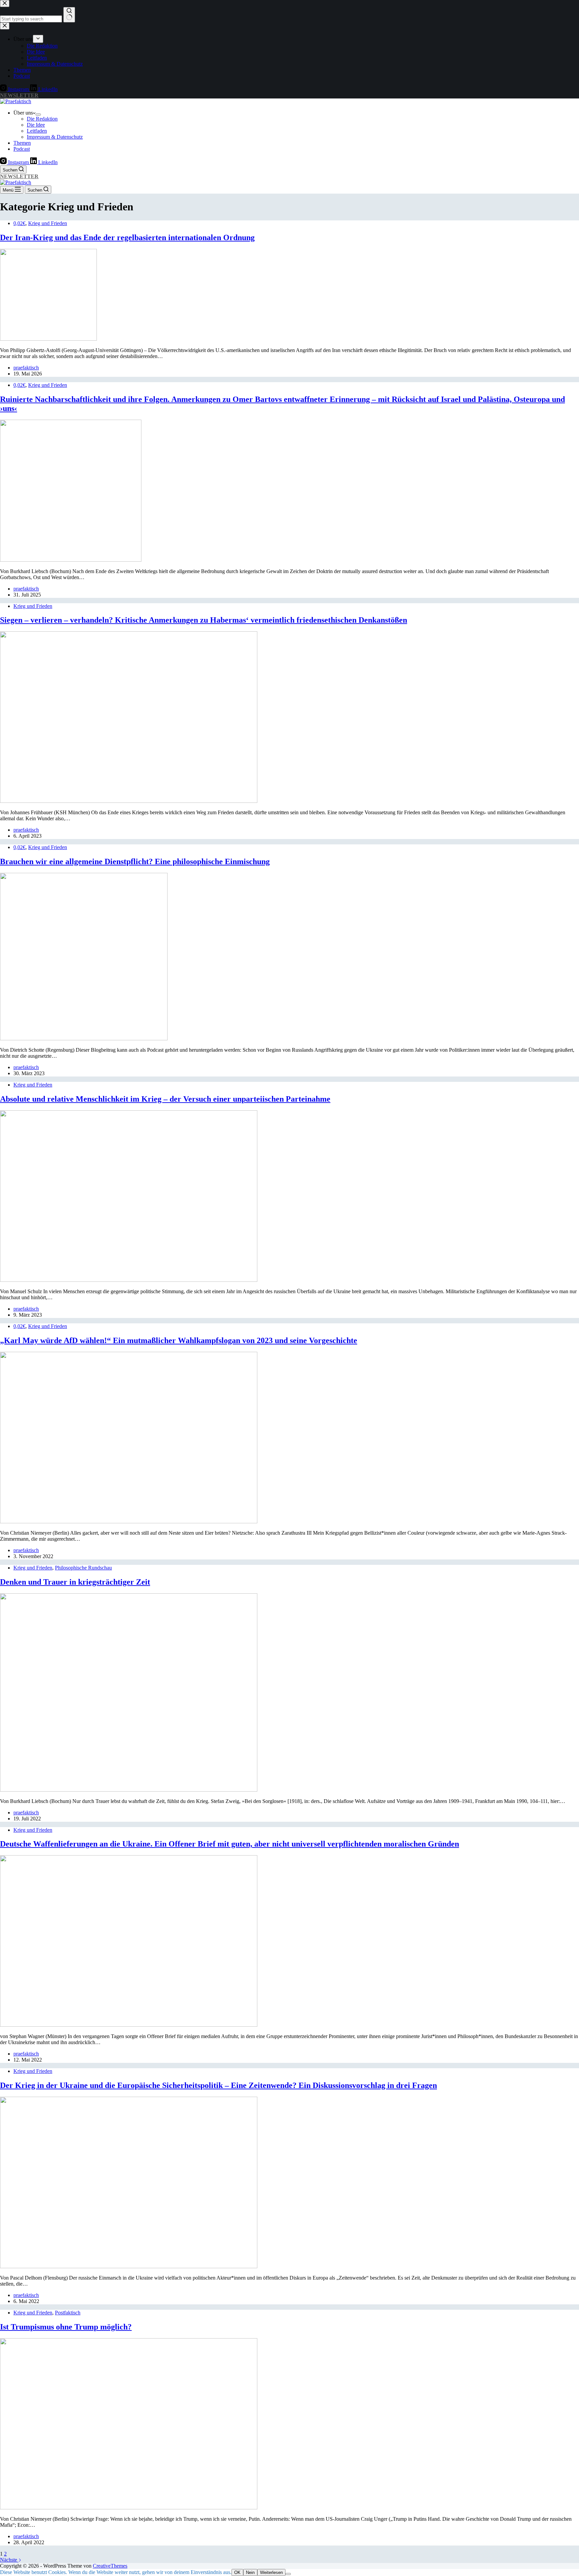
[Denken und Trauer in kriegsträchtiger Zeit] (129, 1790)
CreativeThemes (110, 2566)
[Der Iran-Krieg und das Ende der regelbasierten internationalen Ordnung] (48, 339)
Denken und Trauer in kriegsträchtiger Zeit (75, 1582)
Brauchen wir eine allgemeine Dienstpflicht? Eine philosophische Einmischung (135, 861)
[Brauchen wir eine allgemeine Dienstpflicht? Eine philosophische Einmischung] (84, 1038)
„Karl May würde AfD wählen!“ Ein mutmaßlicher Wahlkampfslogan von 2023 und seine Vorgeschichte (179, 1340)
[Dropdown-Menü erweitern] (38, 115)
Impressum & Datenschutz (55, 137)
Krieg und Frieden (48, 223)
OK (237, 2572)
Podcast (22, 149)
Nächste (9, 2560)
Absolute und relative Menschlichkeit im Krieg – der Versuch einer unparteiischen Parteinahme (165, 1099)
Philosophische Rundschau (83, 1568)
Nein (250, 2572)
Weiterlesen (271, 2572)
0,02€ (19, 223)
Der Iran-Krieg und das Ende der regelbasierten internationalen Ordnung (127, 237)
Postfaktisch (68, 2313)
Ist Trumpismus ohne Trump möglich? (66, 2327)
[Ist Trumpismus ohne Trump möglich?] (129, 2508)
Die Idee (36, 125)
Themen (22, 143)
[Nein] (288, 2574)
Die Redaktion (42, 119)
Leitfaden (37, 131)
